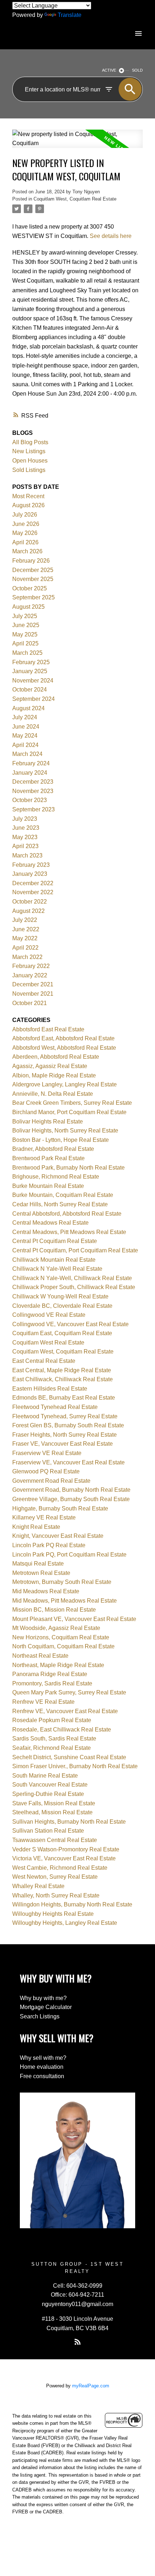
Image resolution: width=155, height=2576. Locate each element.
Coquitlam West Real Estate (48, 1343)
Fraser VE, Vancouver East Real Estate (63, 1444)
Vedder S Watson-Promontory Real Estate (66, 1849)
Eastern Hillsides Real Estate (50, 1389)
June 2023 (26, 828)
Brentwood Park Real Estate (48, 1158)
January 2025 (30, 671)
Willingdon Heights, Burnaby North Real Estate (72, 1904)
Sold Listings (29, 470)
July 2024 (25, 717)
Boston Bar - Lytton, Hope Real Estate (61, 1140)
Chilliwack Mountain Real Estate (54, 1260)
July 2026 (25, 515)
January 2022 (30, 975)
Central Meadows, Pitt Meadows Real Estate (69, 1232)
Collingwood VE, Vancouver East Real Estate (70, 1324)
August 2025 (28, 607)
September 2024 (34, 699)
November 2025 (33, 579)
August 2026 (28, 505)
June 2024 (26, 727)
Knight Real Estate (36, 1527)
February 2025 (31, 662)
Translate (70, 15)
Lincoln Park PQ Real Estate (49, 1545)
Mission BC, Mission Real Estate (54, 1610)
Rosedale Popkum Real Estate (52, 1720)
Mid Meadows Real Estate (46, 1591)
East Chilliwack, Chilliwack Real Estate (63, 1379)
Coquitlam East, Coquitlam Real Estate (62, 1333)
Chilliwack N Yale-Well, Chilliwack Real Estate (72, 1278)
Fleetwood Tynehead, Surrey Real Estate (65, 1416)
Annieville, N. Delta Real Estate (53, 1094)
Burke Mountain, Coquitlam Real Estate (63, 1195)
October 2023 (30, 800)
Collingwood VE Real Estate (49, 1315)
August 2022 (28, 911)
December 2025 (33, 570)
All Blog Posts (30, 442)
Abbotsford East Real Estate (48, 1029)
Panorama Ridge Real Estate (50, 1674)
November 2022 (33, 892)
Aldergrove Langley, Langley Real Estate (65, 1084)
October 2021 (30, 1003)
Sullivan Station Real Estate (48, 1831)
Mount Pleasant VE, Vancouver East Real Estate (74, 1619)
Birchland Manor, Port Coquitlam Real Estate (69, 1112)
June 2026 (26, 524)
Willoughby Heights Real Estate (53, 1914)
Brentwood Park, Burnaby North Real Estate (68, 1168)
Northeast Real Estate (40, 1656)
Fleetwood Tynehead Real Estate (55, 1407)
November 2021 (33, 994)
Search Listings (40, 2016)
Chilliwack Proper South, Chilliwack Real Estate (74, 1287)
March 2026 (27, 551)
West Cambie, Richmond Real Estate (60, 1868)
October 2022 (30, 902)
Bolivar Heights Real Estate (48, 1122)
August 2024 (28, 708)
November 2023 (33, 791)
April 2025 (25, 643)
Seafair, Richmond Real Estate (52, 1748)
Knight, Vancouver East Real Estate (58, 1536)
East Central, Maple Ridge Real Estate (62, 1370)
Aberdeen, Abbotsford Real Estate (56, 1057)
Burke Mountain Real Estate (48, 1186)
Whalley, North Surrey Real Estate (56, 1895)
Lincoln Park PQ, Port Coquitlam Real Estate (69, 1555)
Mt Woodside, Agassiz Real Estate (56, 1628)
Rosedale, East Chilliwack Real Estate (62, 1730)
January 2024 (30, 773)
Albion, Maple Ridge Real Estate (54, 1075)
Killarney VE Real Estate (44, 1517)
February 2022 (31, 966)
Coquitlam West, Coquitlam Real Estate (75, 199)
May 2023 (25, 837)
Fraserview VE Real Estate (47, 1453)
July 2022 (25, 920)
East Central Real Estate (44, 1361)
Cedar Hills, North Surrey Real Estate (60, 1204)
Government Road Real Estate (51, 1481)
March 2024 (27, 754)
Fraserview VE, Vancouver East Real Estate (68, 1462)
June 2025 (26, 625)
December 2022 (33, 883)
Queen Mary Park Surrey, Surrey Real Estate (69, 1692)
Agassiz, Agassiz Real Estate (50, 1066)
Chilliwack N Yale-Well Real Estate (57, 1269)
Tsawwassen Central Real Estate (55, 1840)
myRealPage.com (91, 2386)
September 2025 (34, 597)
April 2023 (25, 846)
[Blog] (77, 2342)
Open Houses (30, 461)
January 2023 (30, 874)
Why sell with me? (43, 2058)
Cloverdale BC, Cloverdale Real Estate (62, 1306)
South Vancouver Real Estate (50, 1785)
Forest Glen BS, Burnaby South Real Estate (68, 1425)
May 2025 (25, 634)
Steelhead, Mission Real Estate (52, 1812)
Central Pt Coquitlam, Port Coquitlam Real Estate (75, 1250)
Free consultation (42, 2076)
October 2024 (30, 690)
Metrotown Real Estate (41, 1573)
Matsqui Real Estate (38, 1564)
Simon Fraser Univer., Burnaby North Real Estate (75, 1766)
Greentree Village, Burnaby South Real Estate (71, 1499)
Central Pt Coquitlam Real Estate (55, 1241)
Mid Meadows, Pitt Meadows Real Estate (65, 1601)
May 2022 (25, 938)
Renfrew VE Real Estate (43, 1702)
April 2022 (25, 948)
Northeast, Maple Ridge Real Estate (58, 1665)
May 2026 (25, 533)
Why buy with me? (43, 1998)
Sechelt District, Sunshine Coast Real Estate (69, 1757)
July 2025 (25, 616)
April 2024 (25, 745)
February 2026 (31, 561)
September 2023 (34, 809)
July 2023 (25, 819)
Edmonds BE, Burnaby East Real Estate (64, 1398)
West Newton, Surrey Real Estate (55, 1877)
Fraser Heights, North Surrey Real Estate (65, 1435)
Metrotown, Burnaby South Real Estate (62, 1582)
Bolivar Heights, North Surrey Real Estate (65, 1131)
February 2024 (31, 763)
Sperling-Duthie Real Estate (48, 1794)
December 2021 (33, 984)
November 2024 (33, 681)
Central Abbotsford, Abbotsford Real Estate (67, 1214)
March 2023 (27, 855)
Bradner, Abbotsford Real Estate (53, 1149)
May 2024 (25, 736)
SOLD (137, 70)
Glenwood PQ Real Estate (46, 1471)
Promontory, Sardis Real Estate (52, 1683)
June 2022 (26, 929)
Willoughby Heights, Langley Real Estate (65, 1923)
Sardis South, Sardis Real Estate (54, 1739)
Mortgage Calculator (46, 2007)
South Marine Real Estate (45, 1776)
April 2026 (25, 542)
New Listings (29, 451)
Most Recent (28, 496)
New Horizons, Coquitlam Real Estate (61, 1637)
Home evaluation (42, 2067)
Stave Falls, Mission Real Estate (54, 1803)
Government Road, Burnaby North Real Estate (71, 1490)
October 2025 (30, 588)
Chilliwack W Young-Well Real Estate (60, 1296)
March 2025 (27, 653)
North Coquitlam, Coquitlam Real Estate (63, 1646)
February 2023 (31, 865)
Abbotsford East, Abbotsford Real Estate (63, 1038)
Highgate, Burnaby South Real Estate (60, 1508)
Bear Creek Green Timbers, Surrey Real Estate (72, 1103)
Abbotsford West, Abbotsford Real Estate (64, 1048)
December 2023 (33, 782)
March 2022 (27, 957)
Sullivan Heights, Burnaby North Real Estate (69, 1822)
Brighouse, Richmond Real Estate (56, 1177)
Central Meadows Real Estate (50, 1223)
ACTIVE (109, 70)
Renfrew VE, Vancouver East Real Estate (65, 1711)
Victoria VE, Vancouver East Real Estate (64, 1858)
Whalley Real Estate (38, 1886)
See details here (111, 236)
